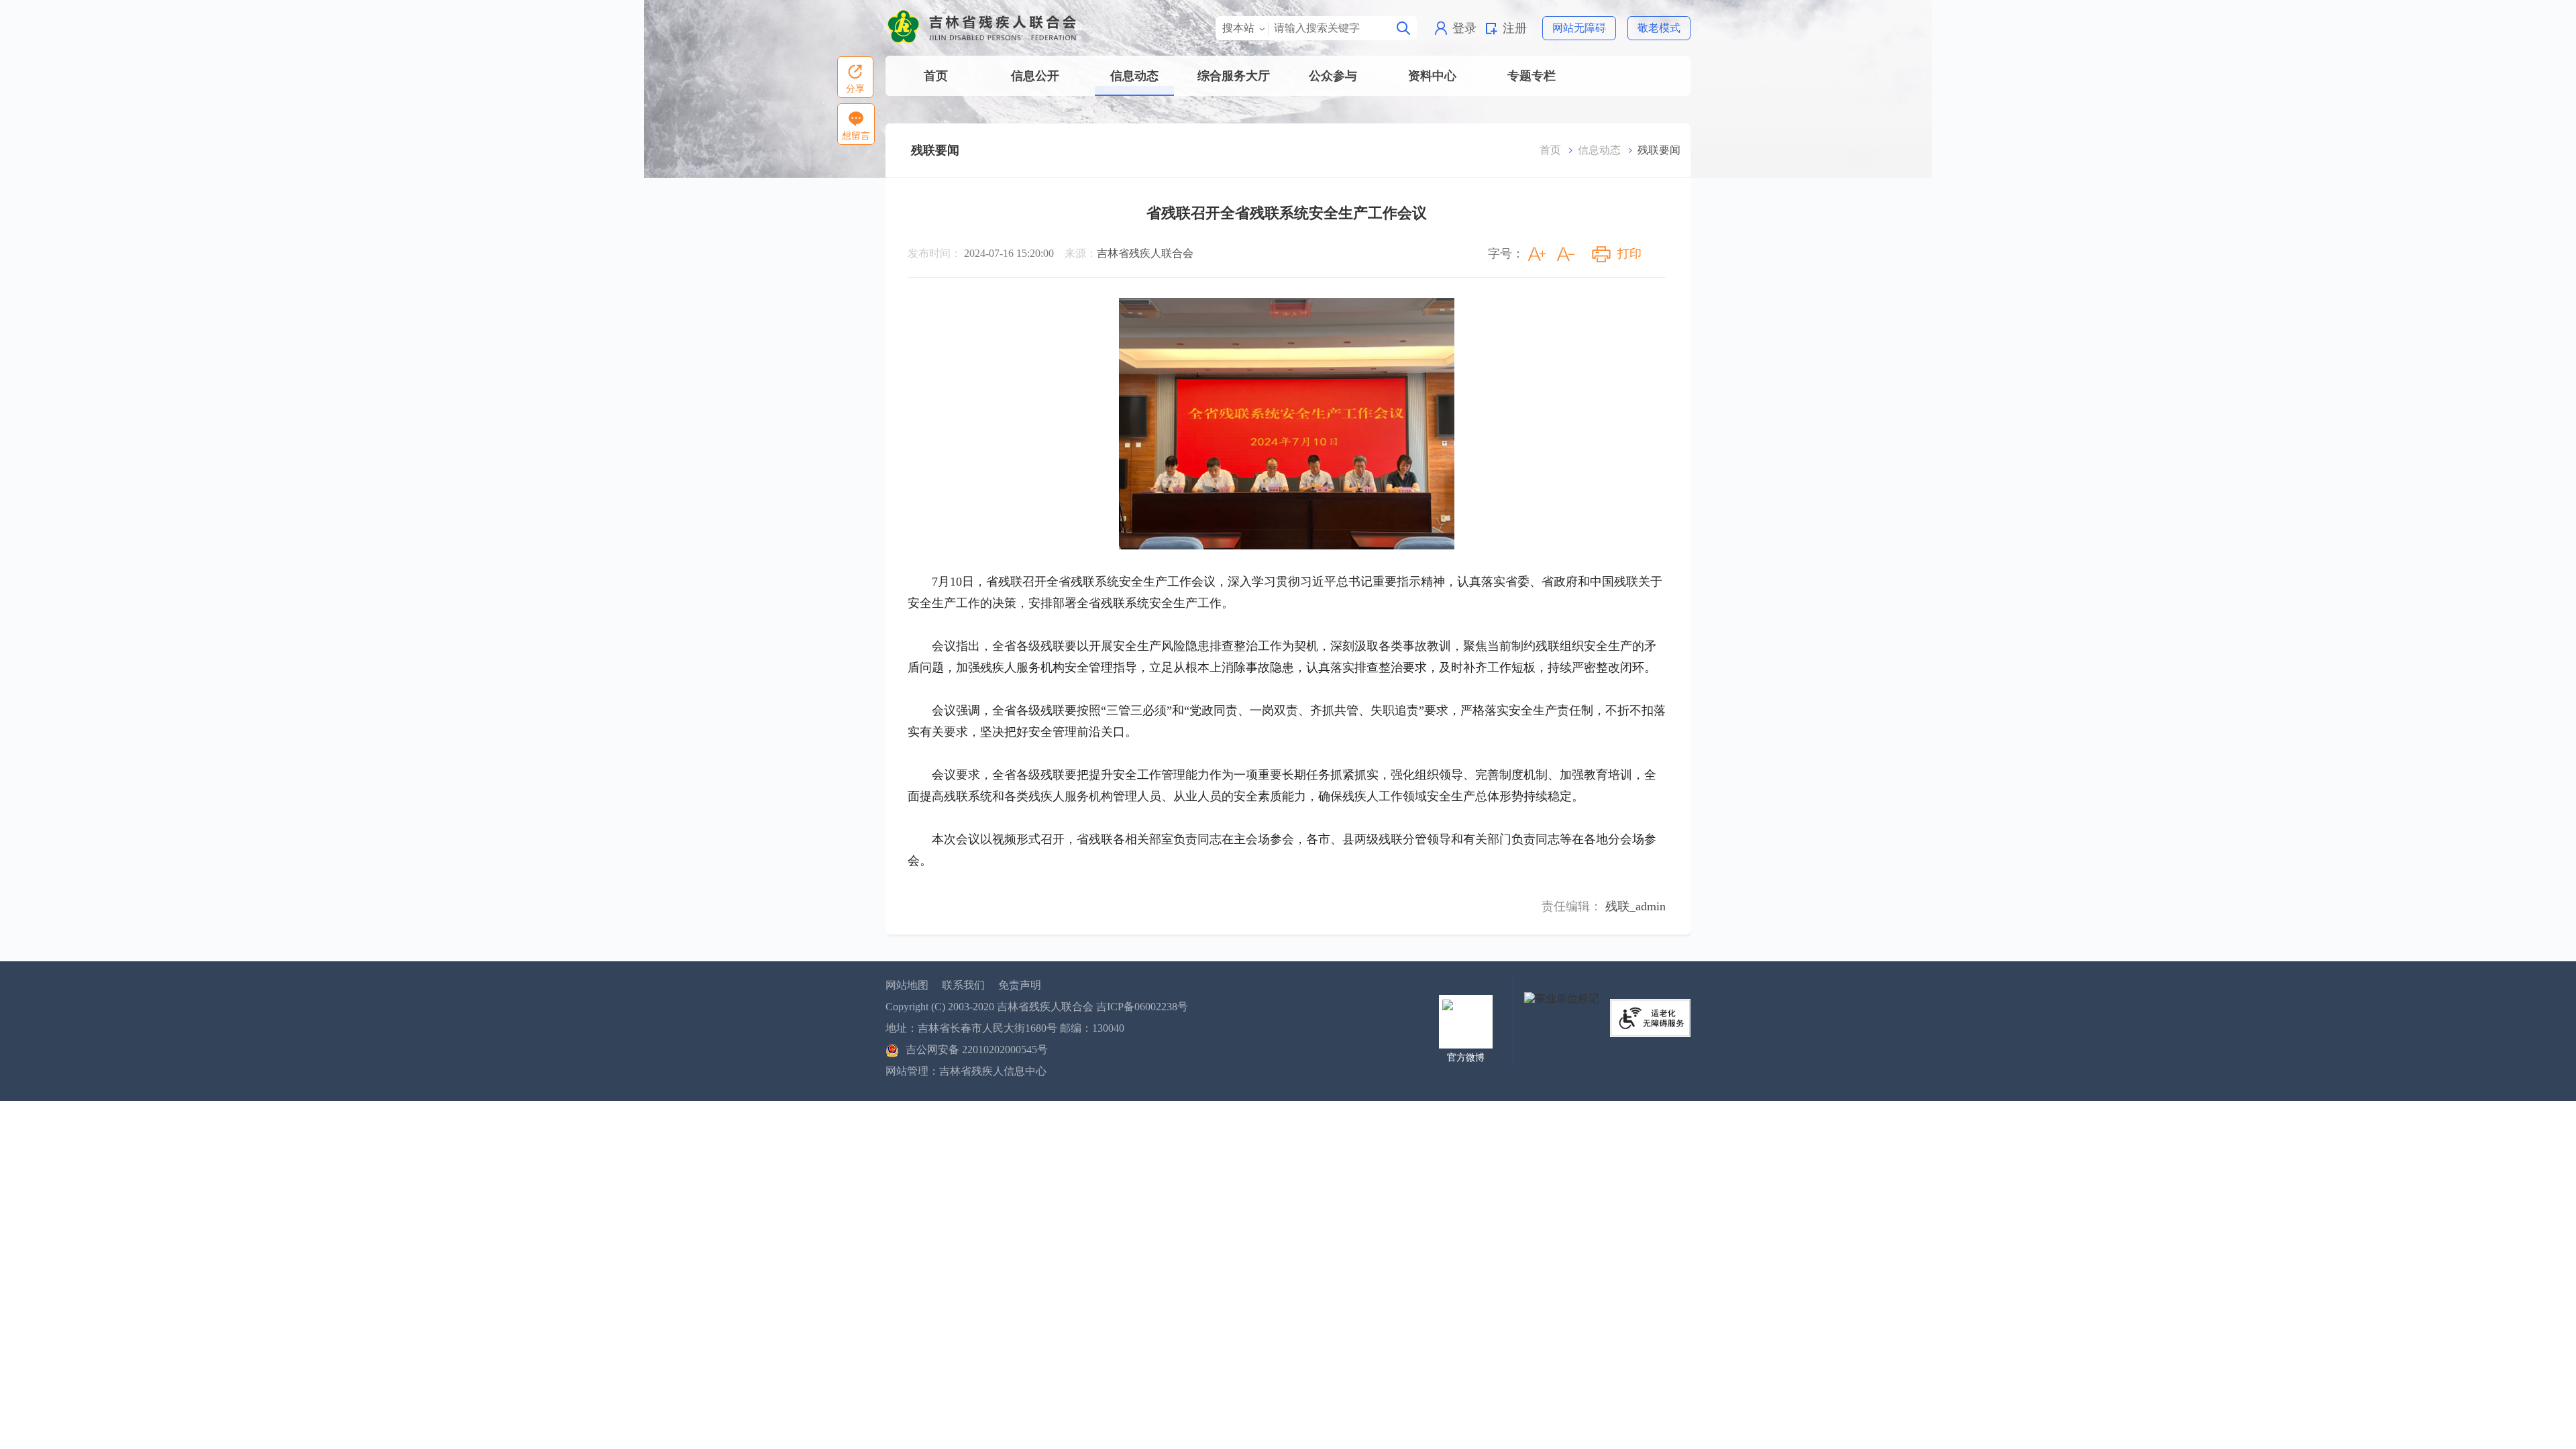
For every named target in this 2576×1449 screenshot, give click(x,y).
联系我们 (963, 985)
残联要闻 (935, 150)
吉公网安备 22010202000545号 (977, 1050)
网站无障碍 (1579, 28)
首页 (936, 76)
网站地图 (907, 985)
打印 (1629, 254)
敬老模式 (1659, 28)
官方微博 (1466, 1058)
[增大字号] (1537, 254)
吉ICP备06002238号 (1142, 1007)
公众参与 (1333, 76)
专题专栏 (1532, 76)
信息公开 (1035, 76)
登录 (1464, 28)
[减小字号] (1566, 254)
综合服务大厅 (1234, 76)
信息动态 (1134, 76)
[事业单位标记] (1562, 998)
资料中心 (1432, 76)
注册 (1515, 28)
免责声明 (1020, 985)
